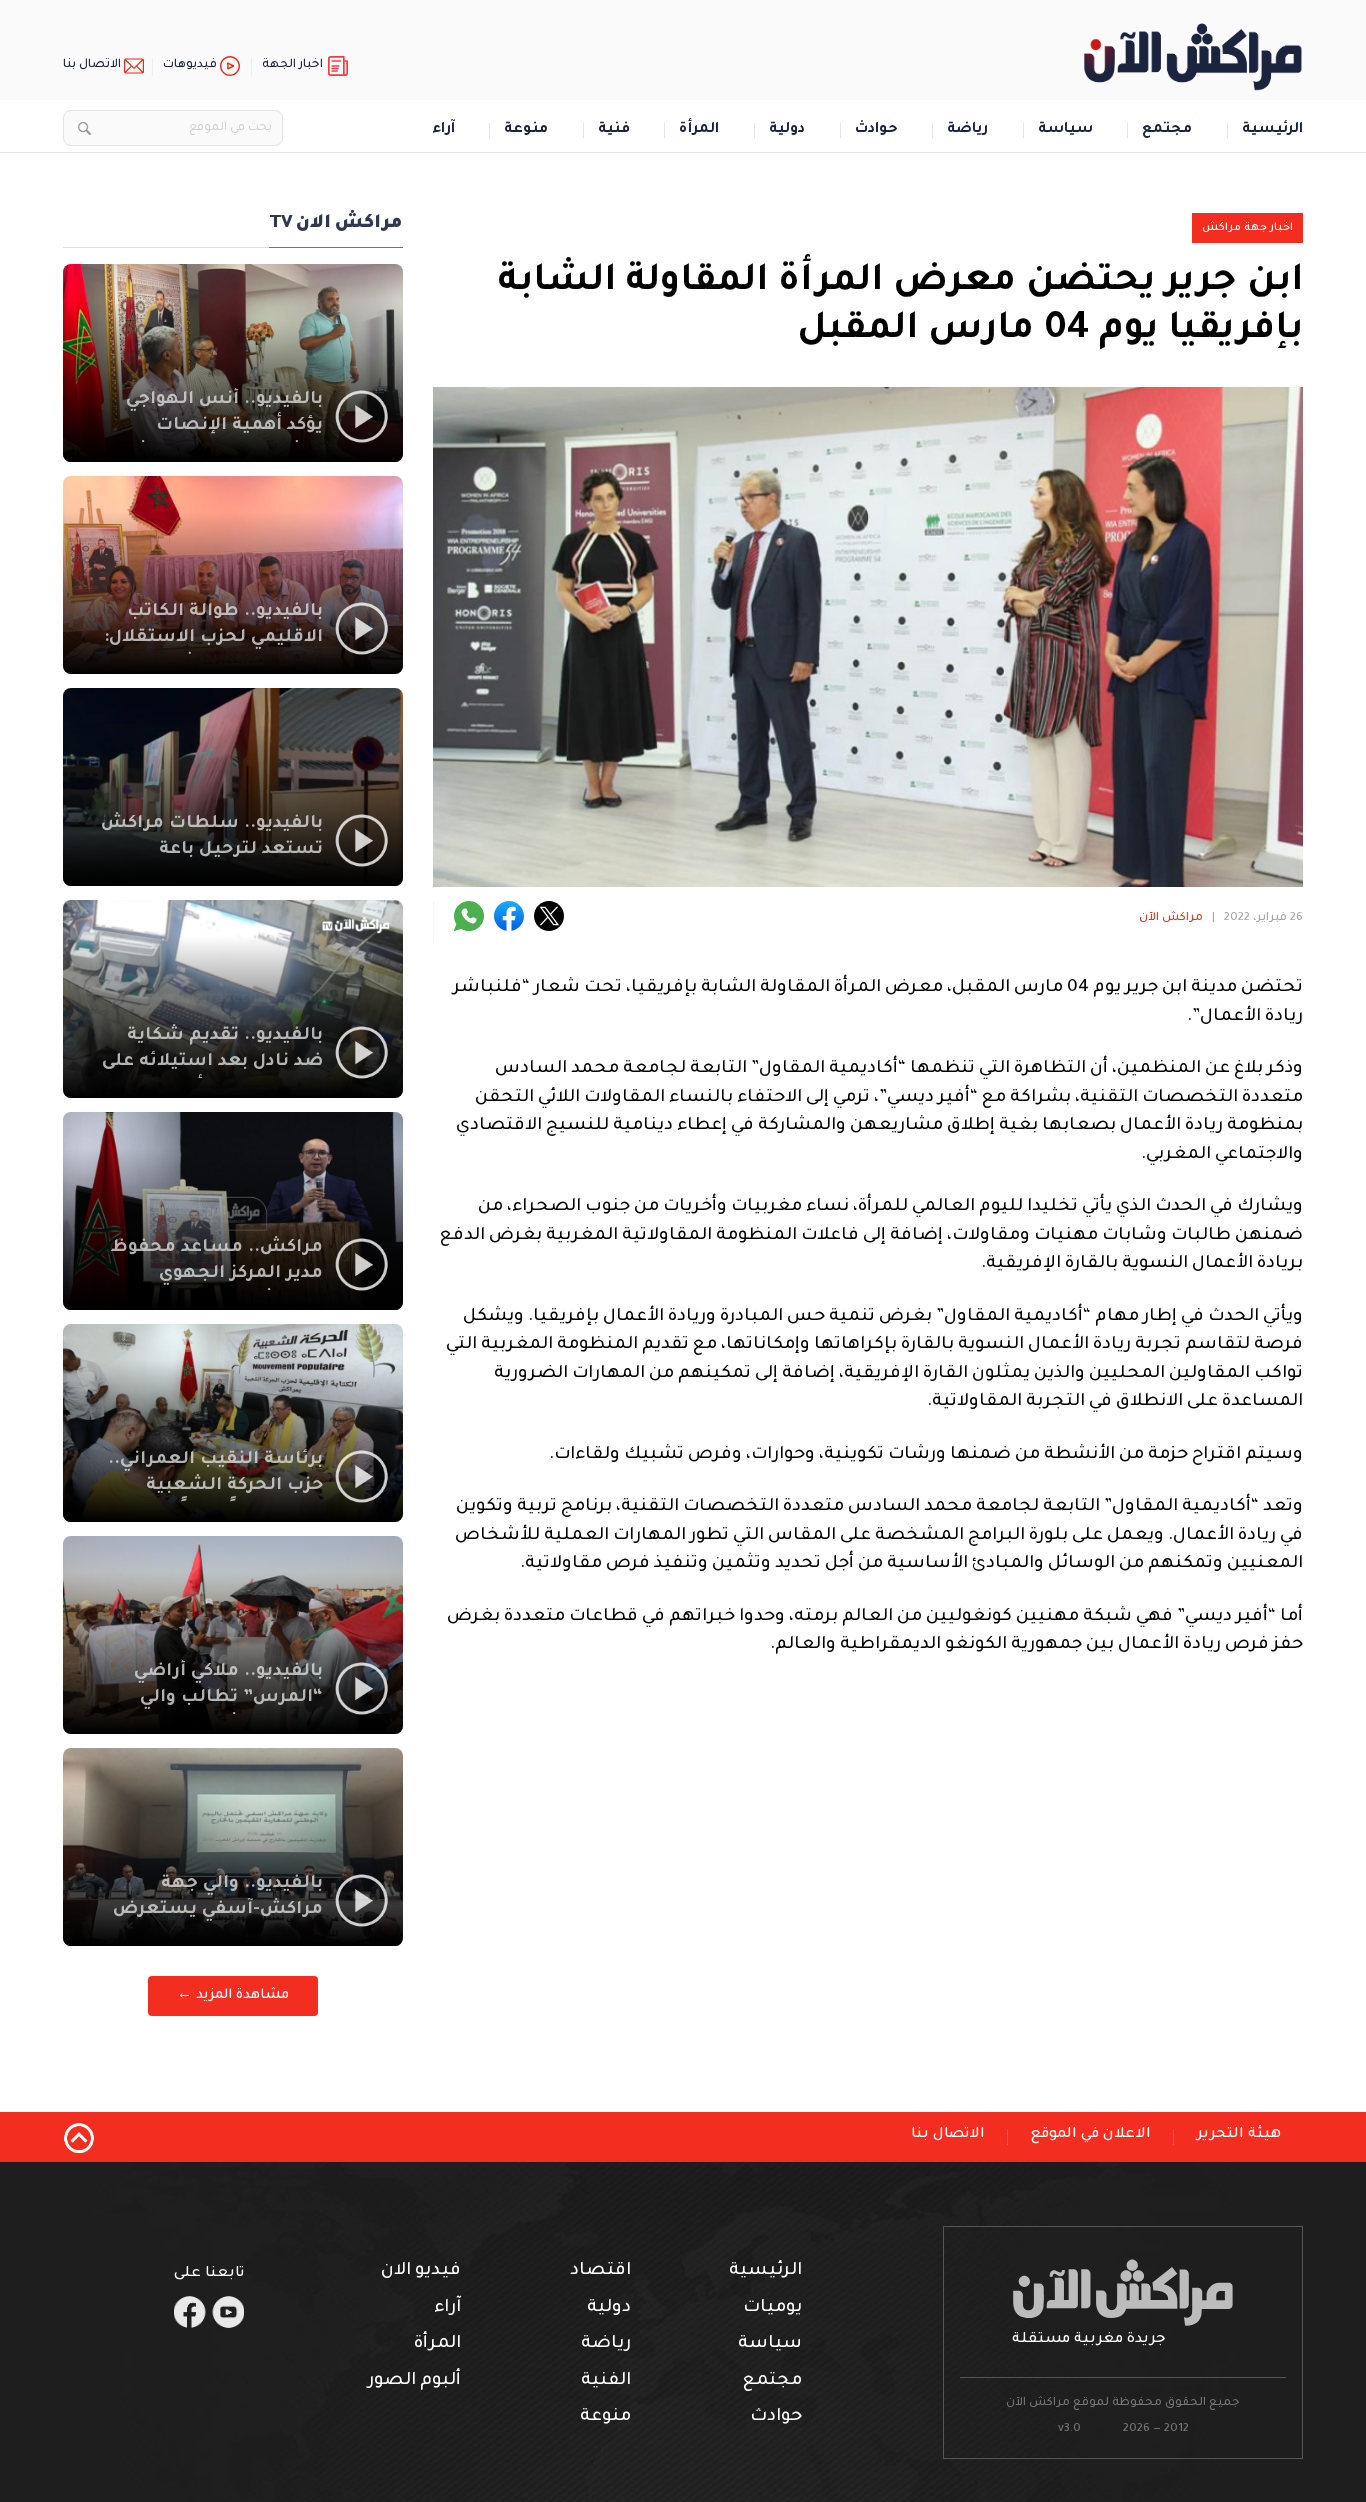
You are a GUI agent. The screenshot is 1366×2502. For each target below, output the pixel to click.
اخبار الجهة (292, 65)
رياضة (967, 130)
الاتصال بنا (92, 65)
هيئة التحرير (1239, 2135)
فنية (614, 130)
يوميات (772, 2308)
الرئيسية (1272, 130)
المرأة (699, 130)
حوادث (876, 130)
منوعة (526, 130)
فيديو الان (421, 2271)
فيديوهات (190, 65)
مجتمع (1167, 130)
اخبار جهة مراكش (1247, 228)
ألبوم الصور (414, 2381)
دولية (787, 130)
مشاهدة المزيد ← (233, 1995)
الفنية (606, 2381)
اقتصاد (600, 2271)
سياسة (1065, 130)
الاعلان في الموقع (1091, 2135)
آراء (443, 130)
